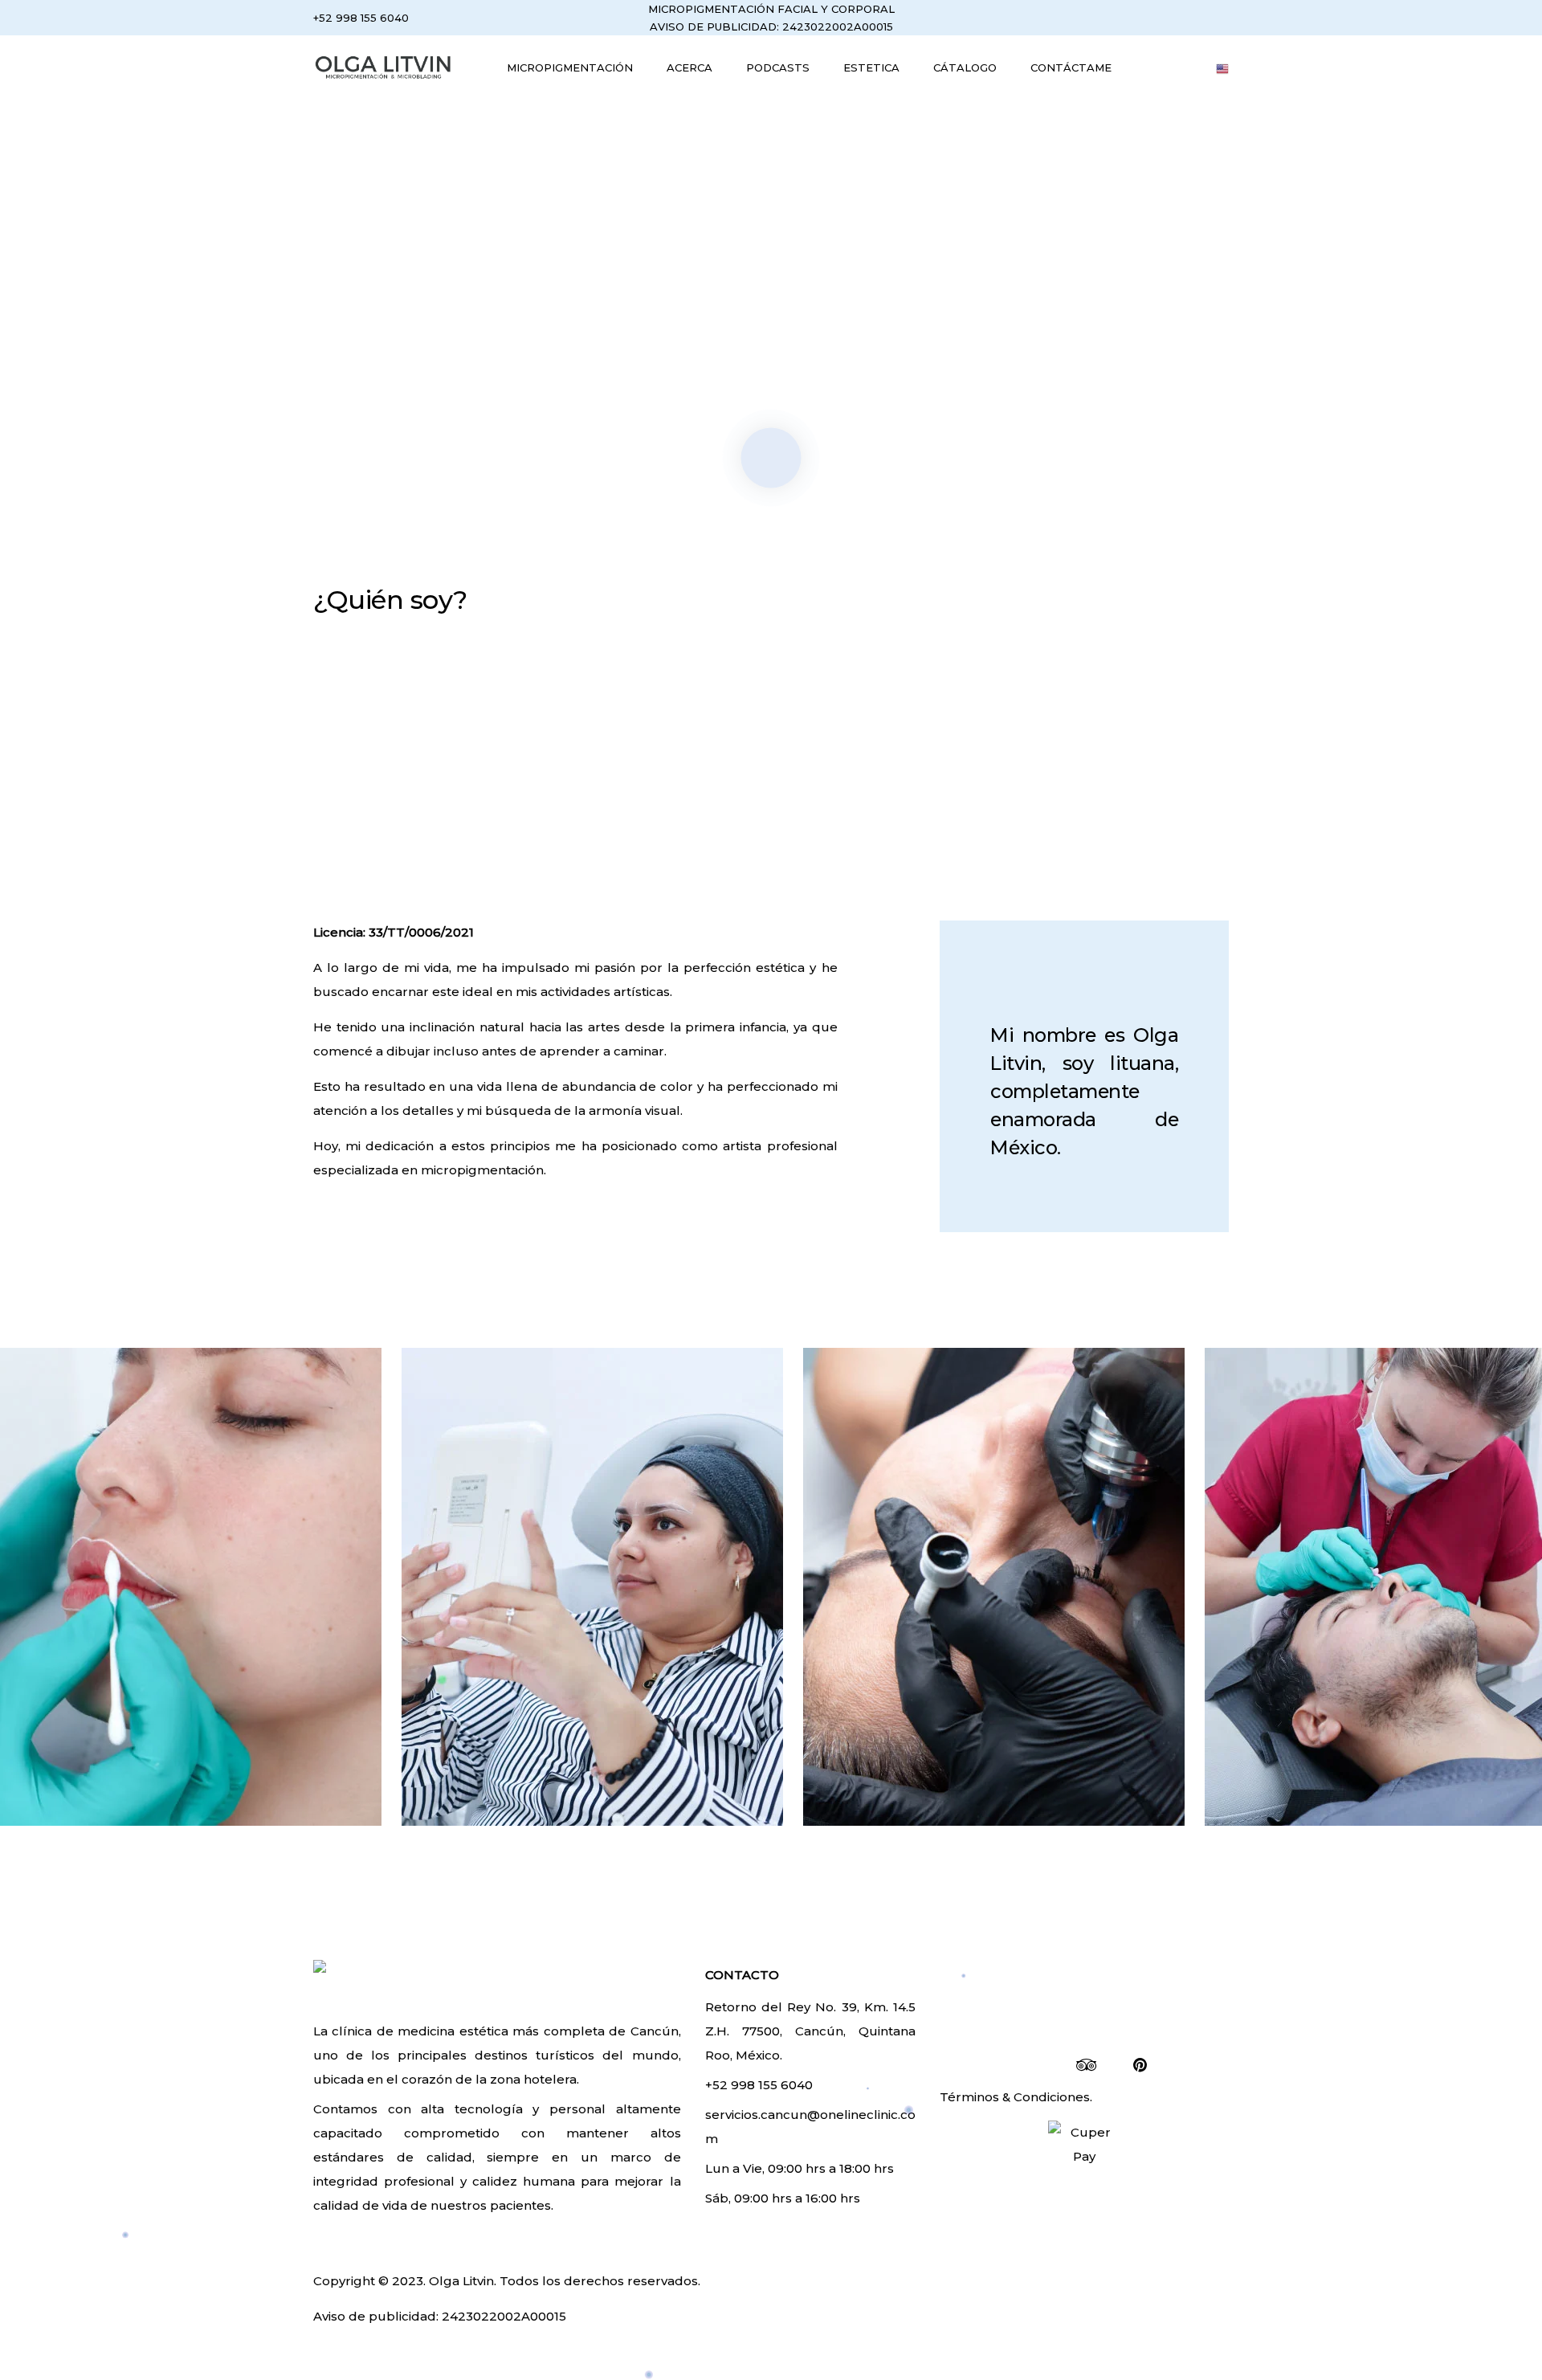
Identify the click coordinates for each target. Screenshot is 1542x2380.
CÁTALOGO (965, 67)
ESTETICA (871, 67)
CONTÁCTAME (1071, 67)
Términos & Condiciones (1015, 2097)
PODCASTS (778, 67)
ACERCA (689, 67)
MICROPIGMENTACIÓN (570, 67)
